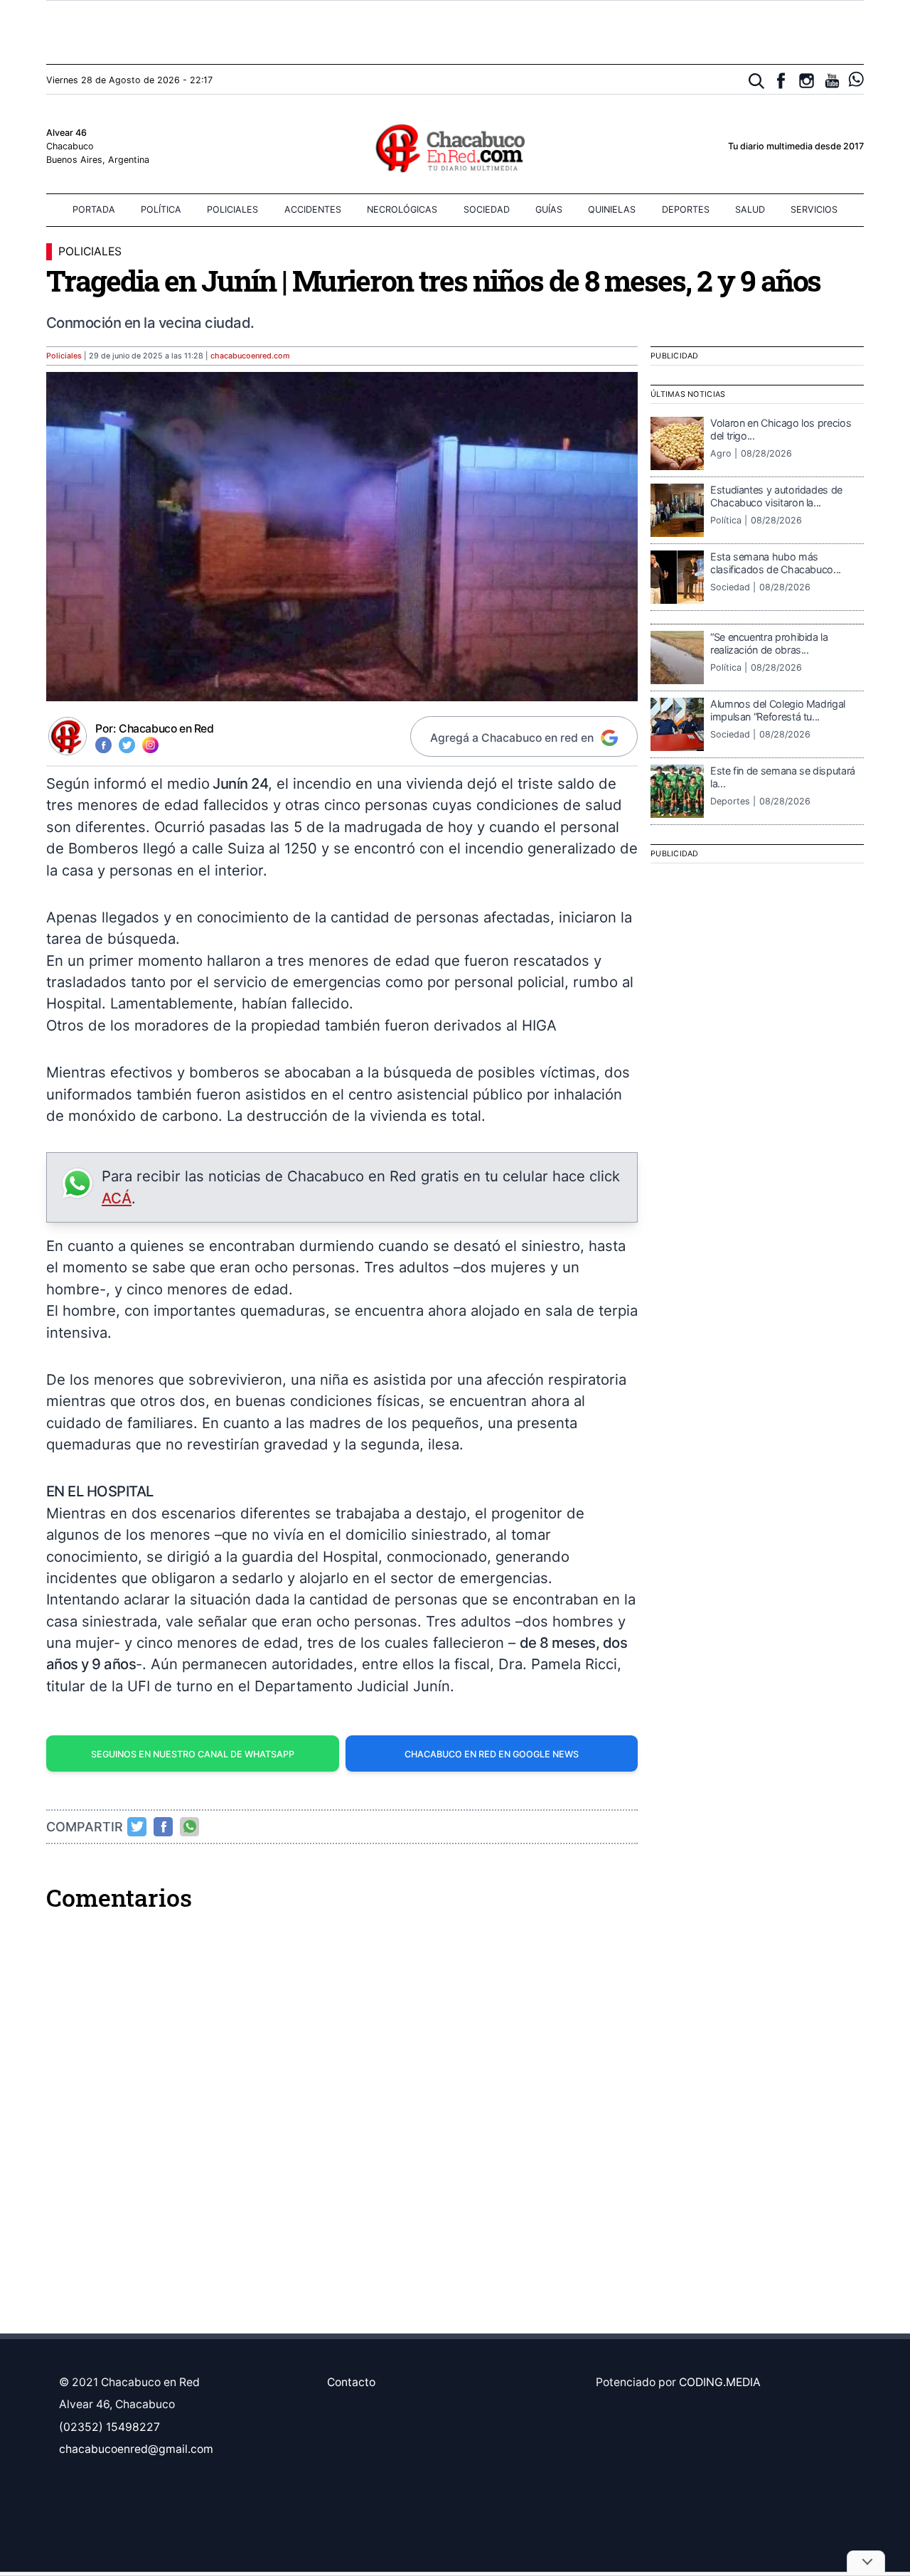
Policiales (232, 209)
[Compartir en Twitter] (137, 1826)
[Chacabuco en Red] (455, 147)
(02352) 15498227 (109, 2427)
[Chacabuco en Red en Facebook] (781, 81)
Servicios (814, 209)
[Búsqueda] (757, 81)
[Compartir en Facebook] (164, 1826)
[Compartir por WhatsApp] (190, 1826)
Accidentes (313, 209)
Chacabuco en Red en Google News (492, 1754)
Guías (549, 209)
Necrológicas (402, 209)
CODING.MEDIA (720, 2382)
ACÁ (117, 1198)
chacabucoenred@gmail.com (136, 2449)
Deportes (686, 209)
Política (161, 209)
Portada (94, 209)
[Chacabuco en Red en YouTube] (832, 81)
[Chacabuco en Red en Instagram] (807, 81)
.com (250, 356)
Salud (750, 209)
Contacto (351, 2382)
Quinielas (612, 209)
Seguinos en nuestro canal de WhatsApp (193, 1754)
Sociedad (487, 209)
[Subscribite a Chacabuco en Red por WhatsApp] (856, 79)
